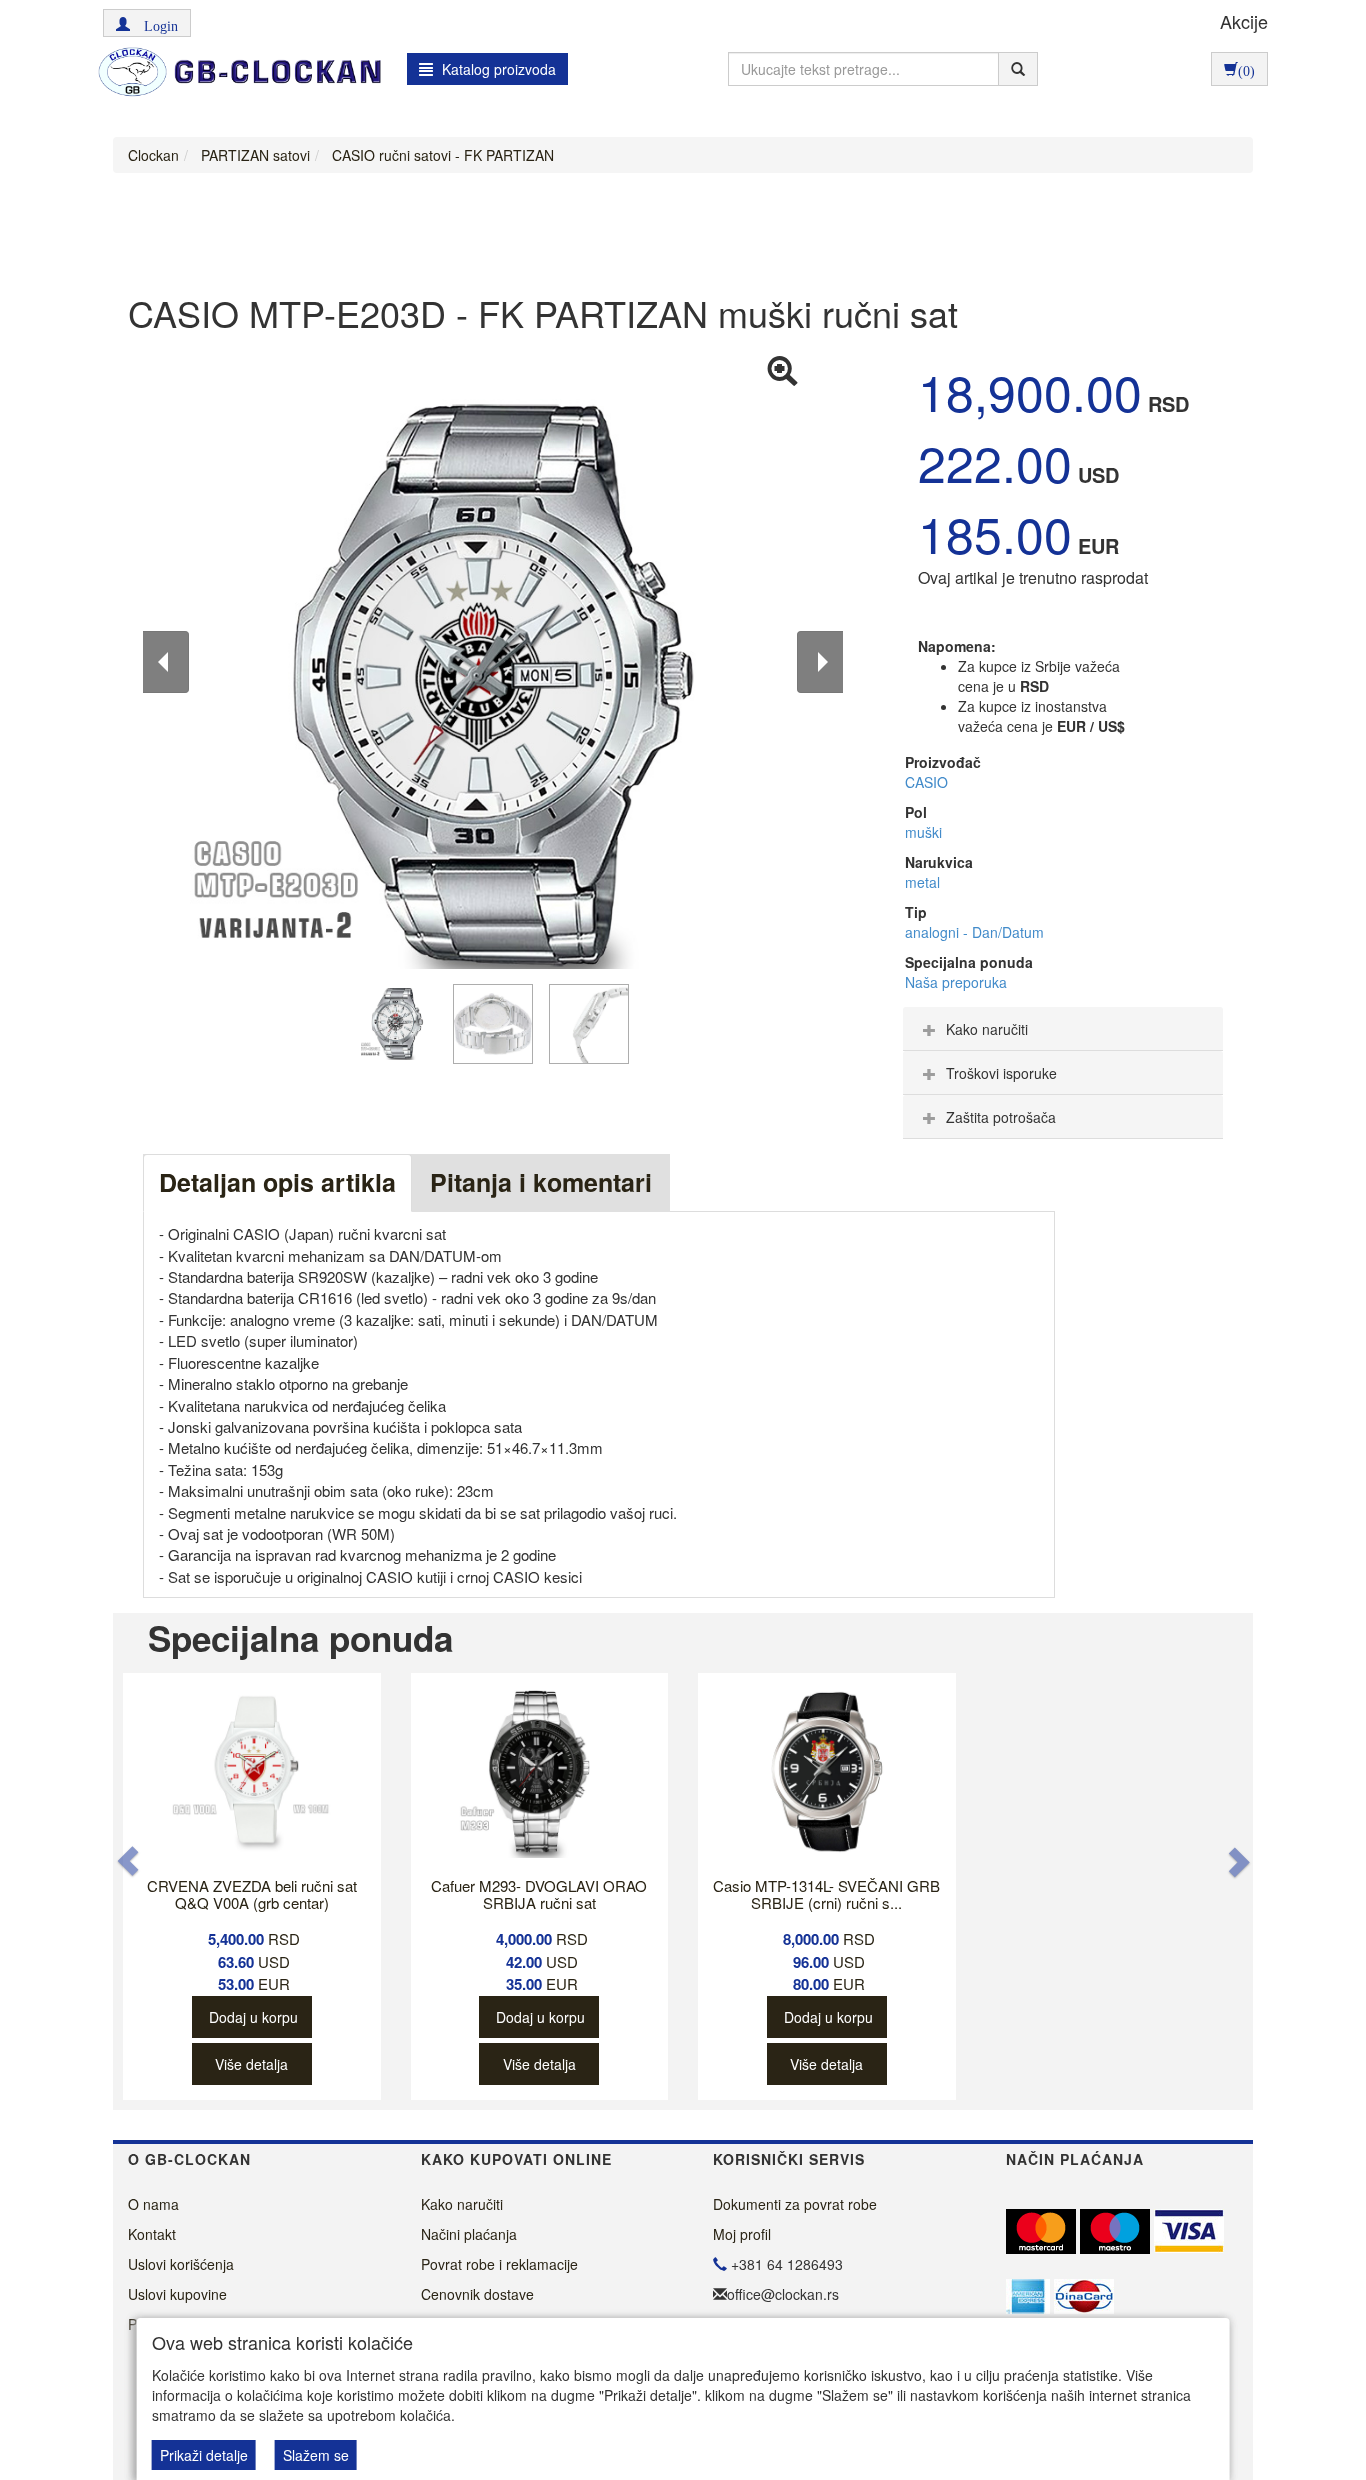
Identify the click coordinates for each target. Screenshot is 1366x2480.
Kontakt (152, 2234)
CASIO (926, 782)
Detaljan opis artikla (277, 1182)
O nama (153, 2204)
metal (922, 882)
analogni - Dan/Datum (974, 932)
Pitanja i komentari (541, 1182)
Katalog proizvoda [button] (497, 69)
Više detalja (251, 2064)
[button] (147, 23)
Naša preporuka (956, 982)
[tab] (1063, 1029)
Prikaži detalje (204, 2455)
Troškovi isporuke (1001, 1073)
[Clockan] (234, 72)
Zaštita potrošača (1001, 1117)
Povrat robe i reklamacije (499, 2264)
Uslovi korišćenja (181, 2264)
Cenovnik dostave (477, 2294)
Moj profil (742, 2234)
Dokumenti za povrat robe (795, 2204)
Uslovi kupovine (177, 2294)
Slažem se (316, 2455)
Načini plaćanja (469, 2234)
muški (923, 832)
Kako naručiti (987, 1029)
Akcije (1244, 21)
